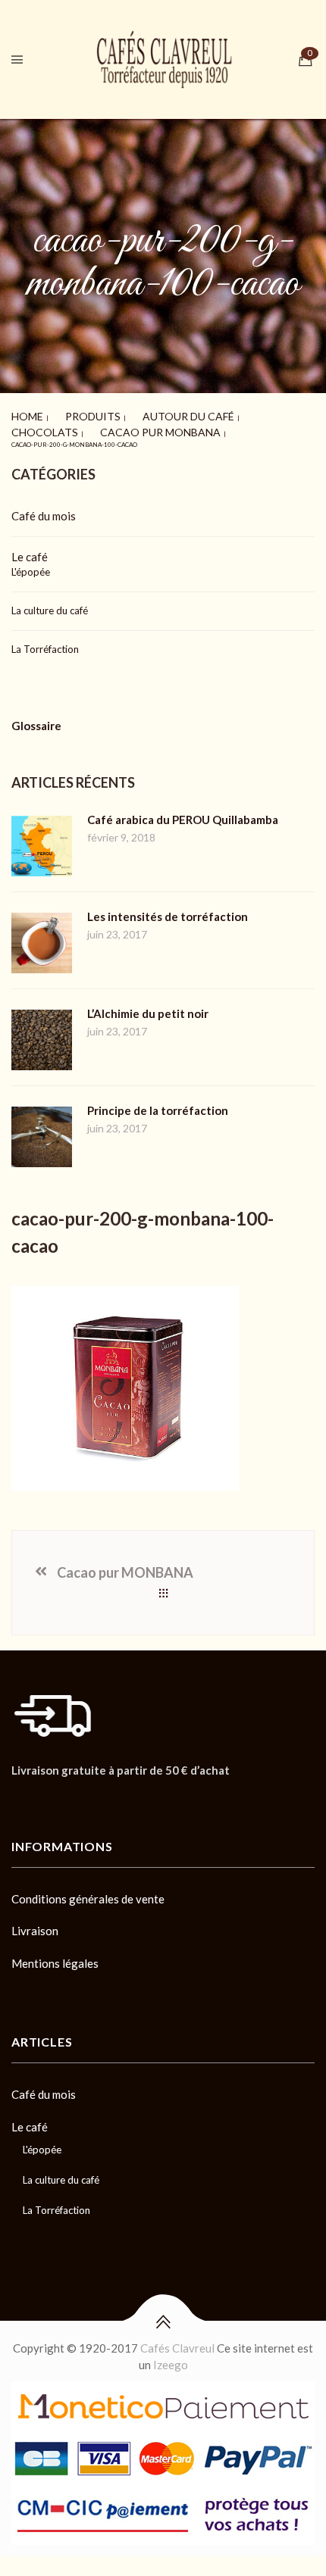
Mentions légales (55, 1941)
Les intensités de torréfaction (168, 894)
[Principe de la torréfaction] (42, 1092)
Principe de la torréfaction (158, 1088)
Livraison (35, 1908)
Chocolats (203, 413)
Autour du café (135, 413)
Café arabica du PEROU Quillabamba (183, 797)
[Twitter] (42, 1783)
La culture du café (50, 588)
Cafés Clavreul (177, 2325)
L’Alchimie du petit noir (148, 991)
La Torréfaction (45, 626)
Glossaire (36, 703)
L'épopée (31, 549)
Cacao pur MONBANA (46, 422)
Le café (30, 534)
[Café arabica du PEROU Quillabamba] (42, 801)
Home (21, 413)
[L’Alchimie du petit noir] (42, 995)
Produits (69, 413)
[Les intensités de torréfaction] (42, 898)
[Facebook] (16, 1783)
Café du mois (44, 493)
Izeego (171, 2342)
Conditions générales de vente (88, 1876)
